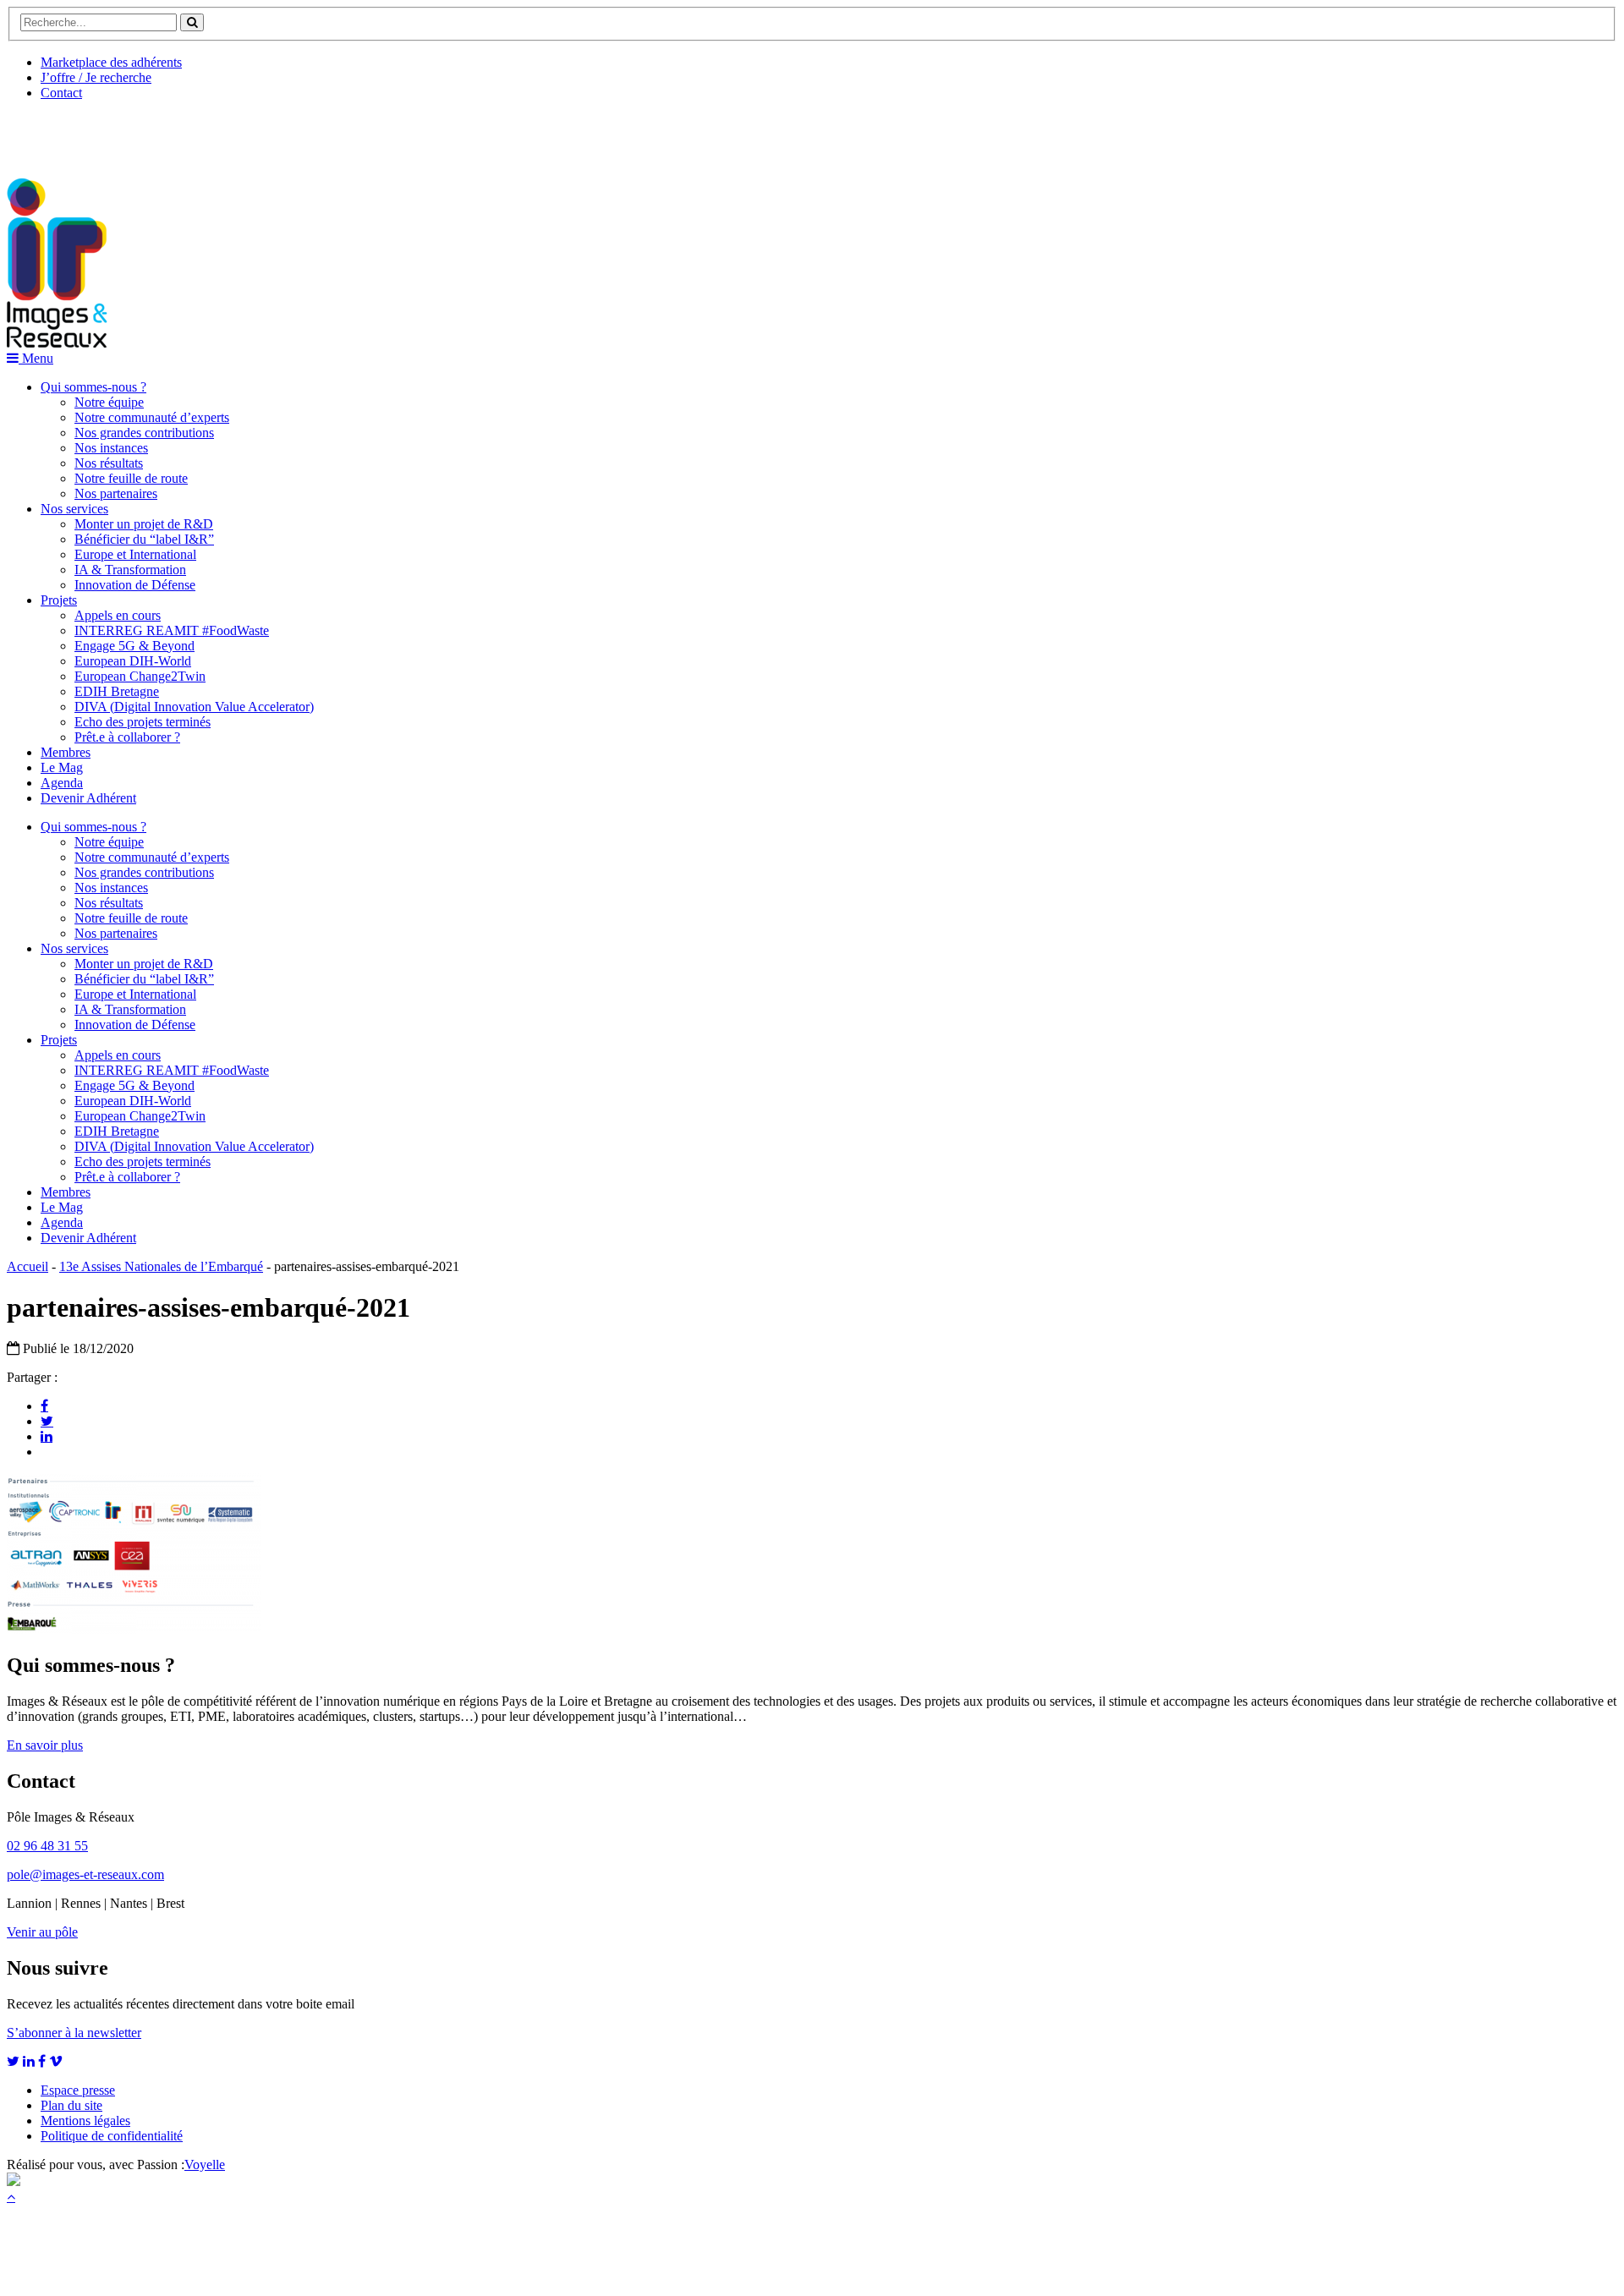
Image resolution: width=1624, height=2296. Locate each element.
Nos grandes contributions (144, 433)
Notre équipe (109, 402)
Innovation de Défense (135, 585)
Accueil (27, 1266)
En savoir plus (45, 1745)
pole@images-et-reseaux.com (85, 1874)
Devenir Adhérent (88, 798)
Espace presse (78, 2090)
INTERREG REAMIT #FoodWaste (172, 630)
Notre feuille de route (131, 478)
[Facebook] (44, 1406)
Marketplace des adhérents (111, 62)
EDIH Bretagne (117, 691)
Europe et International (135, 554)
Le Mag (62, 767)
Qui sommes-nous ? (93, 387)
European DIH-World (133, 661)
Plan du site (71, 2105)
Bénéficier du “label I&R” (144, 539)
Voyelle (205, 2164)
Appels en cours (118, 615)
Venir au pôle (42, 1932)
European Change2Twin (140, 676)
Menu (36, 358)
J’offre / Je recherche (96, 77)
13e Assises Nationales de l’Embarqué (161, 1266)
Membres (66, 752)
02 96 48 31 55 (47, 1846)
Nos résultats (109, 463)
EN (70, 133)
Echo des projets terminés (143, 722)
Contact (61, 93)
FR (132, 133)
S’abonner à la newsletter (74, 2033)
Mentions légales (85, 2121)
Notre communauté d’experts (152, 417)
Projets (59, 600)
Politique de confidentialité (112, 2136)
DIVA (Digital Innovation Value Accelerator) (194, 707)
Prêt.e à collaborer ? (127, 737)
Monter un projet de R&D (144, 524)
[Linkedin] (47, 1436)
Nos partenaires (116, 493)
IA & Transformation (130, 570)
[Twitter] (47, 1421)
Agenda (62, 783)
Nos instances (111, 448)
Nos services (74, 509)
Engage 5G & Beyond (134, 646)
